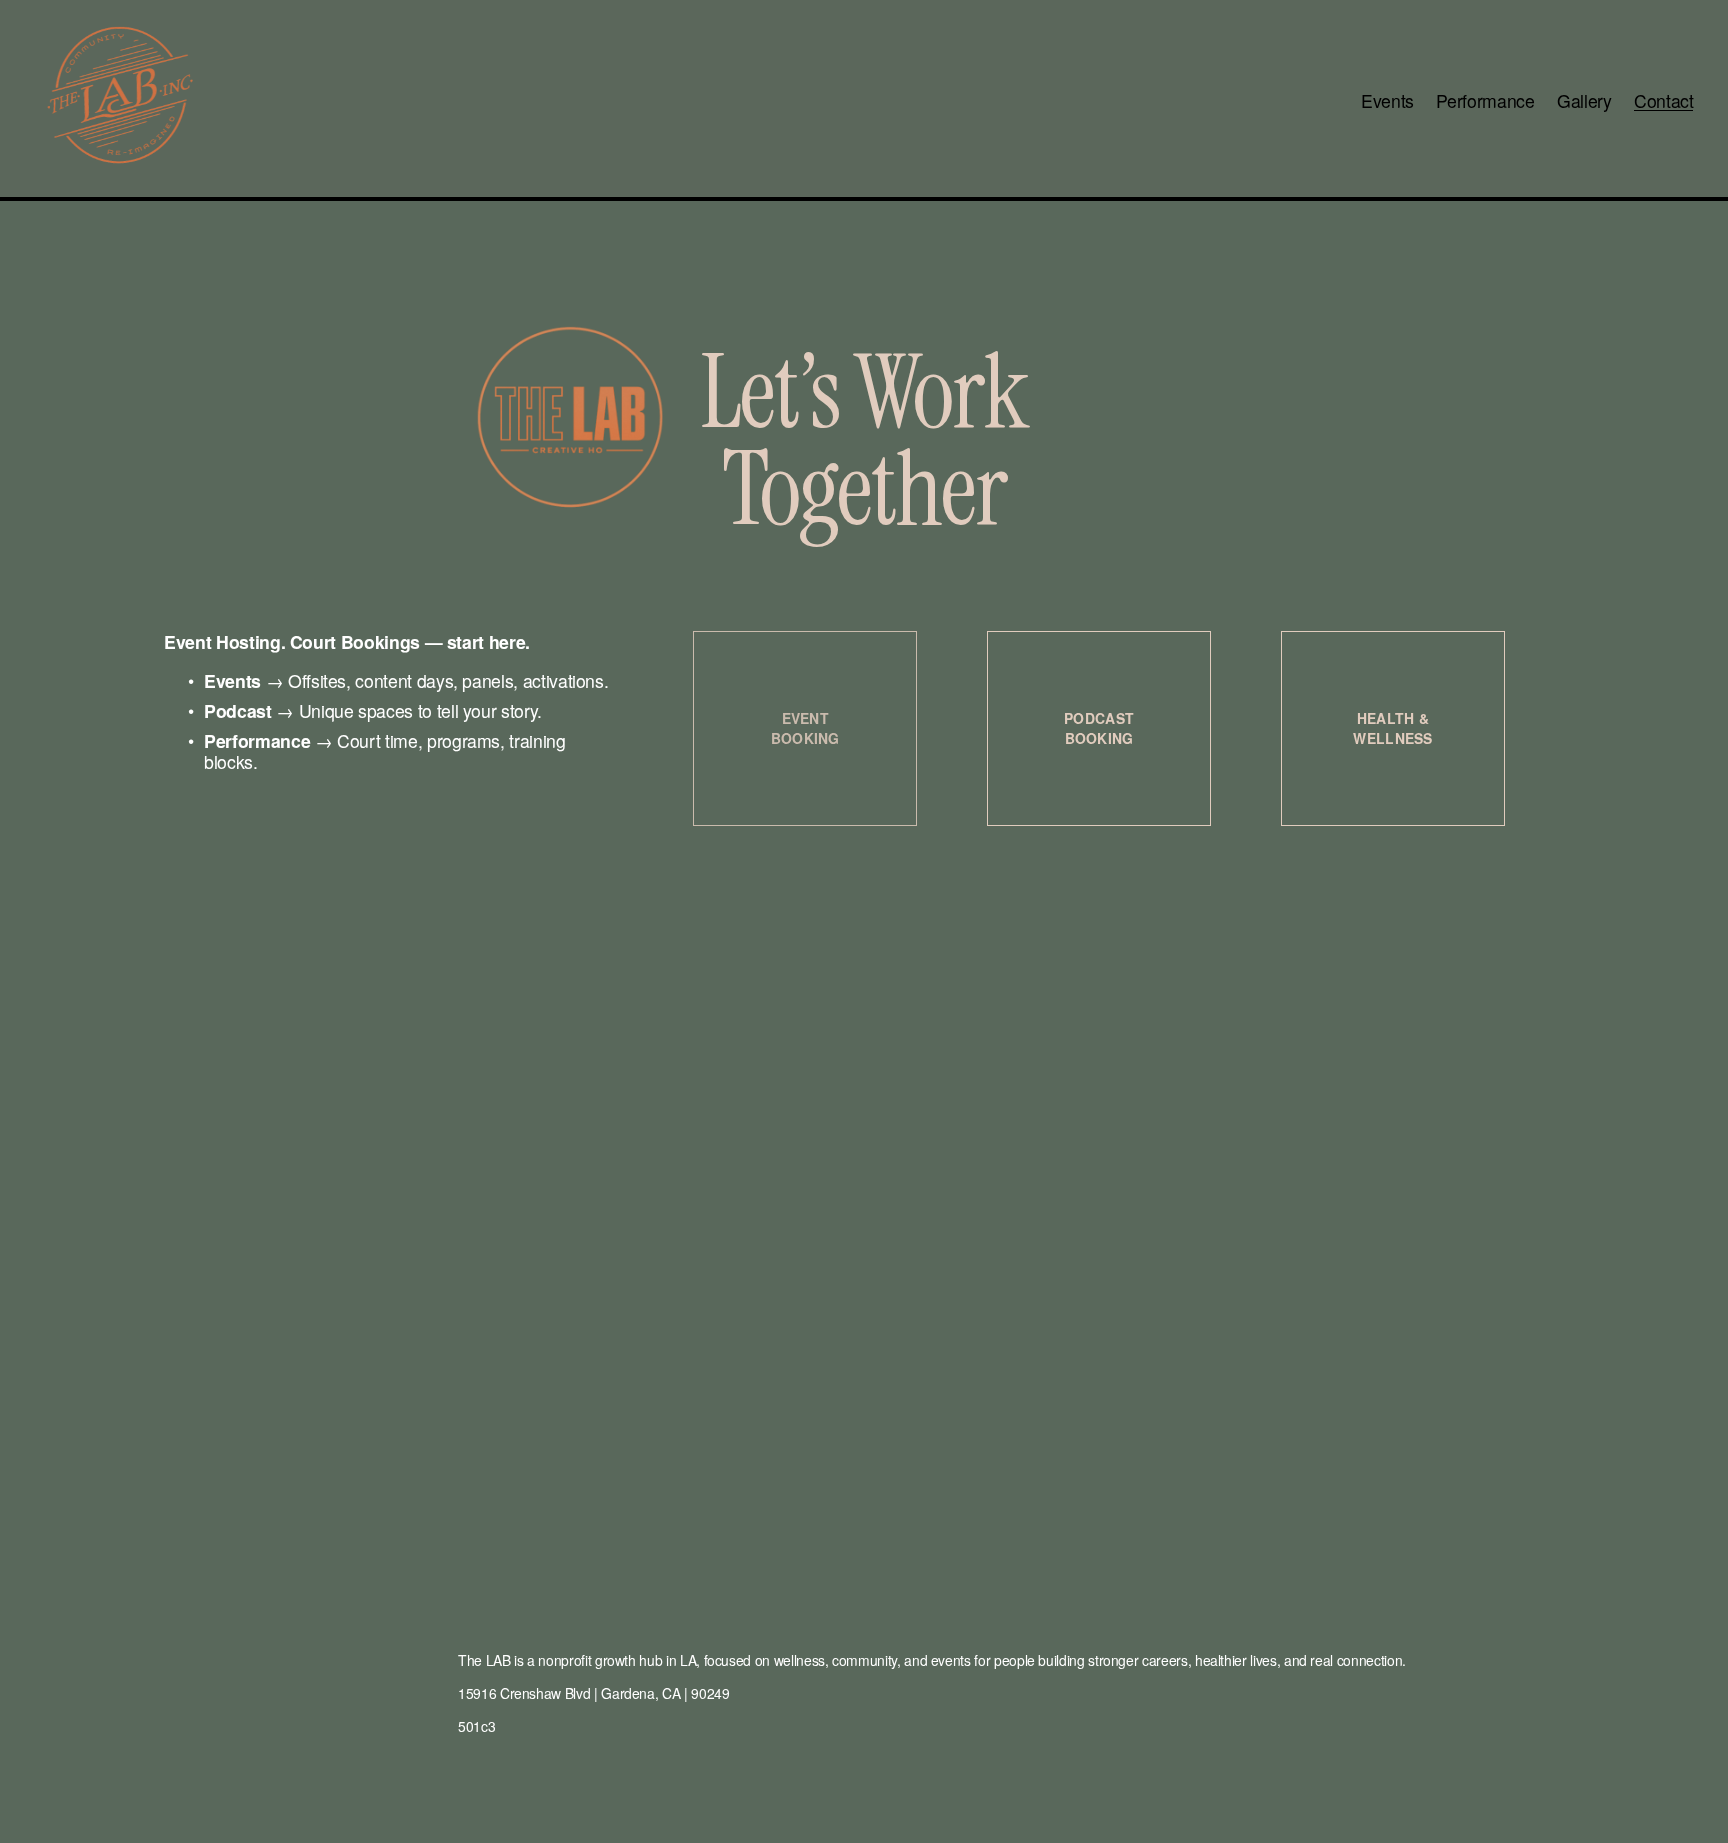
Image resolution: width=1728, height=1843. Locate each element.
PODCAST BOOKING (1099, 728)
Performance (1485, 100)
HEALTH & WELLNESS (1392, 728)
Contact (1664, 100)
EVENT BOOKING (805, 728)
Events (1387, 100)
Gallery (1584, 100)
